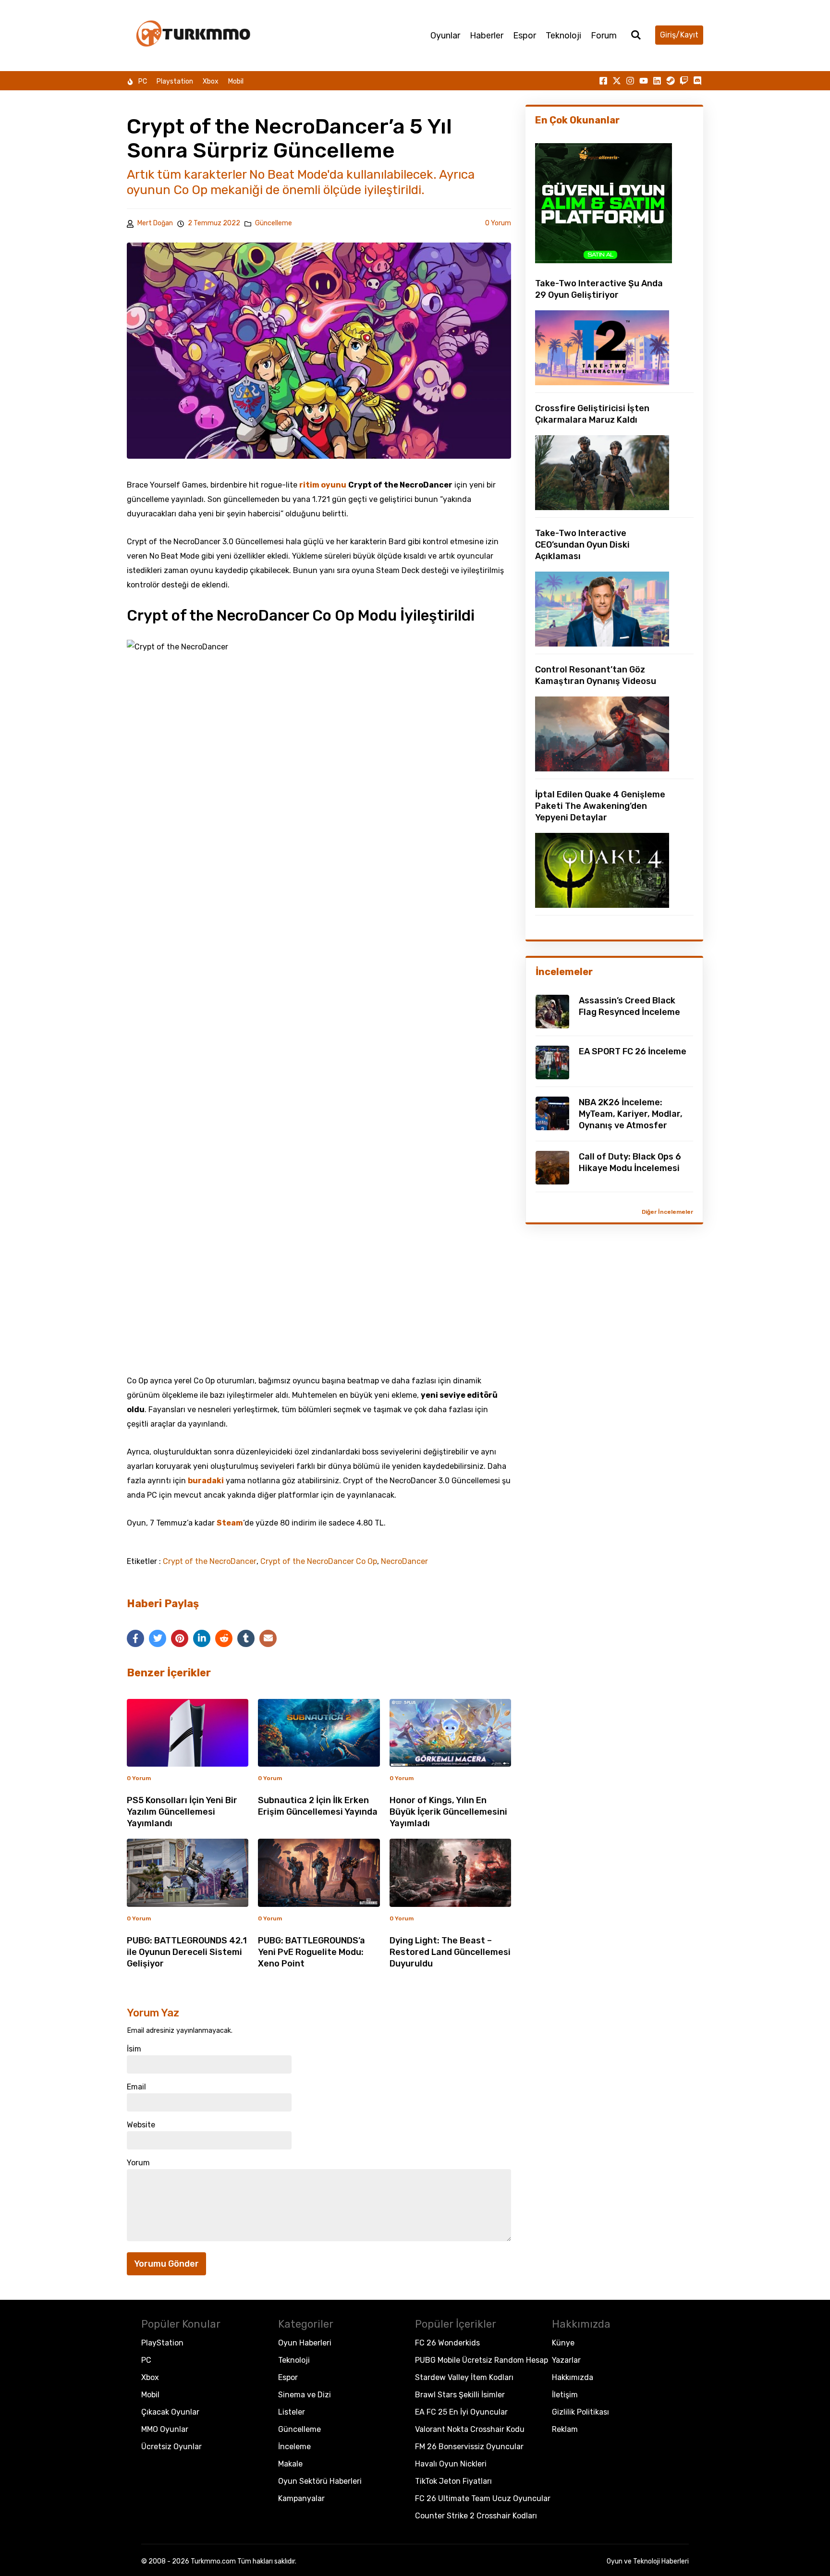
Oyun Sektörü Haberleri (320, 2481)
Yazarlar (566, 2360)
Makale (290, 2464)
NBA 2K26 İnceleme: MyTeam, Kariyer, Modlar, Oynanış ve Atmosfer (631, 1114)
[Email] (268, 1638)
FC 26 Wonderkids (447, 2343)
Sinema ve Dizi (305, 2395)
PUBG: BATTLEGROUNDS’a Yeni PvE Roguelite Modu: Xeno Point (311, 1952)
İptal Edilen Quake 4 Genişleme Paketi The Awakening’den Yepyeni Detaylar (600, 806)
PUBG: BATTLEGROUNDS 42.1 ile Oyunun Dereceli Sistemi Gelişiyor (187, 1952)
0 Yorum (498, 223)
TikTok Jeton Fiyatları (453, 2481)
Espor (525, 36)
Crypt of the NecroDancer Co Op (319, 1562)
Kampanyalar (301, 2498)
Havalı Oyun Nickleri (451, 2464)
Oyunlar (445, 36)
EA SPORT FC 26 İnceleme (633, 1051)
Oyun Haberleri (305, 2343)
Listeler (292, 2412)
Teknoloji (563, 36)
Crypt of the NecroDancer (210, 1562)
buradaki (206, 1481)
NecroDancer (404, 1562)
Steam (230, 1523)
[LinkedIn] (202, 1638)
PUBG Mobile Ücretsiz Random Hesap (482, 2360)
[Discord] (697, 81)
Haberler (487, 36)
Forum (604, 36)
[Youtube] (644, 81)
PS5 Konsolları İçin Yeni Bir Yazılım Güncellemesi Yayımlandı (182, 1812)
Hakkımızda (573, 2377)
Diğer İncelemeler (667, 1212)
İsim (134, 2049)
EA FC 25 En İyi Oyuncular (461, 2412)
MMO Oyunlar (165, 2429)
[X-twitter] (617, 81)
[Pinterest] (180, 1638)
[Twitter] (158, 1638)
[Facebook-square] (603, 81)
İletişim (565, 2395)
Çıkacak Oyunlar (170, 2412)
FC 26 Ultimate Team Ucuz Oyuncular (483, 2498)
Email (136, 2087)
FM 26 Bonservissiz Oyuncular (469, 2447)
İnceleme (294, 2447)
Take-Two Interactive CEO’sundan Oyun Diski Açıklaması (582, 545)
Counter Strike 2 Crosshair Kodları (476, 2516)
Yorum (138, 2163)
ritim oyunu (323, 485)
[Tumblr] (246, 1638)
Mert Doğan (155, 223)
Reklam (565, 2429)
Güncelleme (274, 223)
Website (141, 2125)
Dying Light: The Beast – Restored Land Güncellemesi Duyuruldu (450, 1952)
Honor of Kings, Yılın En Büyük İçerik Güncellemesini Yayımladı (448, 1812)
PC (143, 81)
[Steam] (671, 81)
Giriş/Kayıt (679, 35)
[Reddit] (224, 1638)
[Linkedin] (657, 81)
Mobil (236, 81)
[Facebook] (135, 1638)
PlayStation (162, 2343)
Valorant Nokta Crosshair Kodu (470, 2429)
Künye (563, 2343)
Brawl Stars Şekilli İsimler (460, 2395)
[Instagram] (630, 81)
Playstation (175, 81)
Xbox (211, 81)
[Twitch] (684, 81)
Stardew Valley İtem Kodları (464, 2377)
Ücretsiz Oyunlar (171, 2447)
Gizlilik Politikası (580, 2412)
